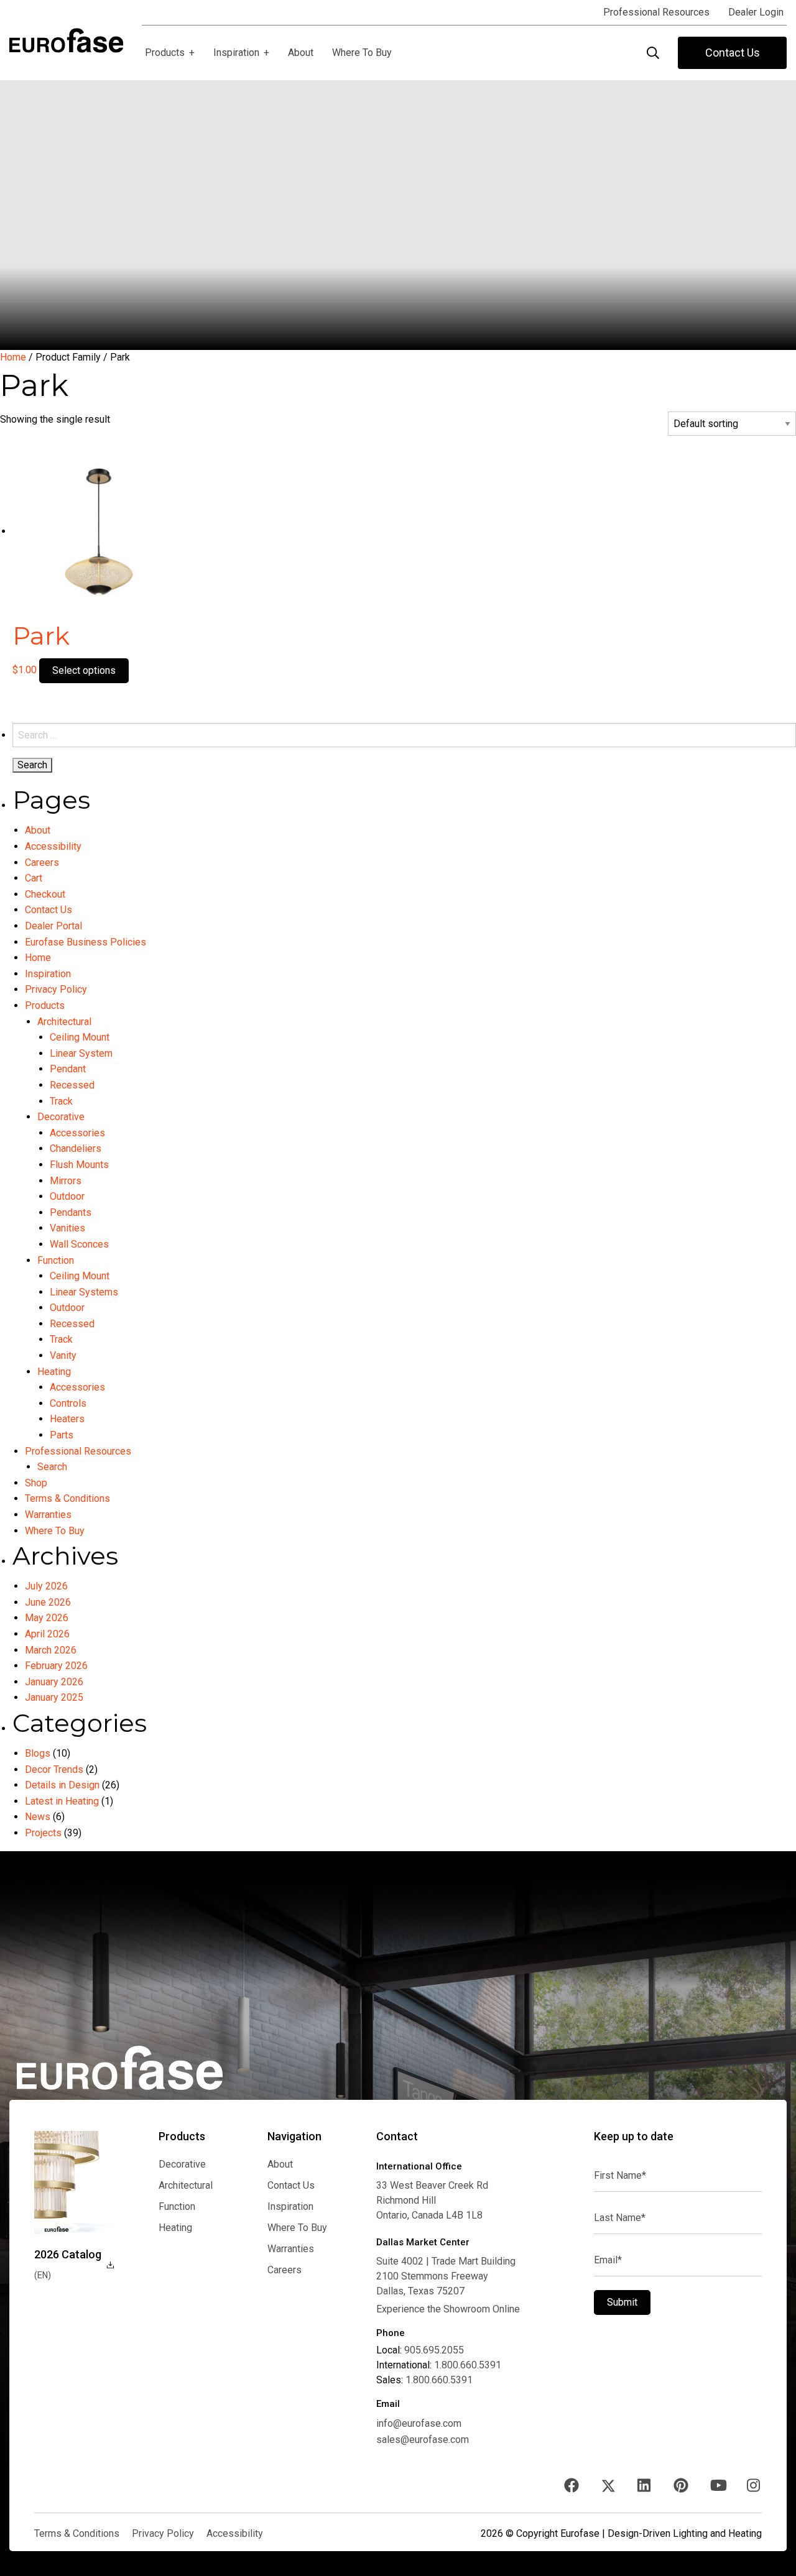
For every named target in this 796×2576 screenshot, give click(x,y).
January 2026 (54, 1682)
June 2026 (48, 1602)
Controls (68, 1403)
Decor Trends (54, 1769)
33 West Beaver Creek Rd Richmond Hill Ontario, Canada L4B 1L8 (432, 2200)
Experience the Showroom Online (448, 2309)
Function (56, 1260)
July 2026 (46, 1586)
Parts (62, 1435)
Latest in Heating (62, 1801)
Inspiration (48, 974)
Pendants (71, 1212)
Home (13, 357)
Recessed (72, 1085)
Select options (84, 670)
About (38, 830)
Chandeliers (76, 1148)
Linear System (81, 1053)
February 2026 (56, 1666)
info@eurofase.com (419, 2423)
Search (52, 1467)
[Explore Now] (75, 2183)
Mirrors (66, 1181)
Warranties (48, 1515)
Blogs (38, 1753)
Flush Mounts (79, 1165)
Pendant (68, 1069)
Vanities (67, 1228)
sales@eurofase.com (423, 2440)
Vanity (63, 1355)
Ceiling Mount (80, 1037)
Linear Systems (84, 1292)
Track (61, 1101)
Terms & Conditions (67, 1498)
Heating (54, 1372)
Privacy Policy (56, 989)
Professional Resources (78, 1451)
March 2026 (51, 1650)
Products (45, 1005)
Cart (34, 878)
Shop (36, 1483)
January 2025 (54, 1697)
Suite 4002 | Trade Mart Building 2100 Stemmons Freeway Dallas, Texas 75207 (446, 2276)
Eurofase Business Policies (86, 942)
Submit (622, 2302)
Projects (43, 1833)
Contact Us (733, 53)
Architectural (64, 1022)
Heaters (67, 1419)
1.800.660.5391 (468, 2365)
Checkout (45, 894)
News (38, 1817)
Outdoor (67, 1196)
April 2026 (47, 1634)
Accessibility (53, 846)
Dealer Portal (53, 926)
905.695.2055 (434, 2350)
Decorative (61, 1117)
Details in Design (62, 1785)
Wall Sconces (79, 1244)
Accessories (77, 1133)
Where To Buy (55, 1531)
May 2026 (47, 1618)
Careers (42, 862)
